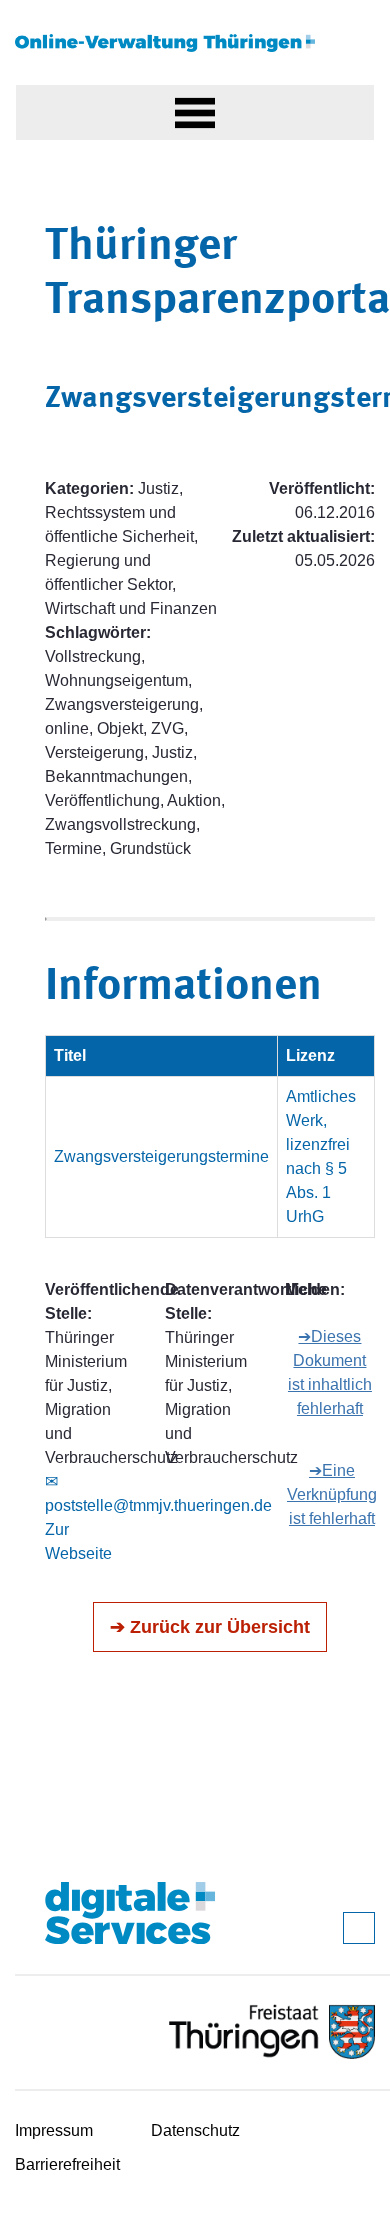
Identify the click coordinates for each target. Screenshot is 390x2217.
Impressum (54, 2130)
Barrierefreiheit (67, 2164)
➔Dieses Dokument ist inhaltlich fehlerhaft (330, 1372)
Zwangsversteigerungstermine (161, 1156)
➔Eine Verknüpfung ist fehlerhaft (332, 1494)
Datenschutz (195, 2130)
